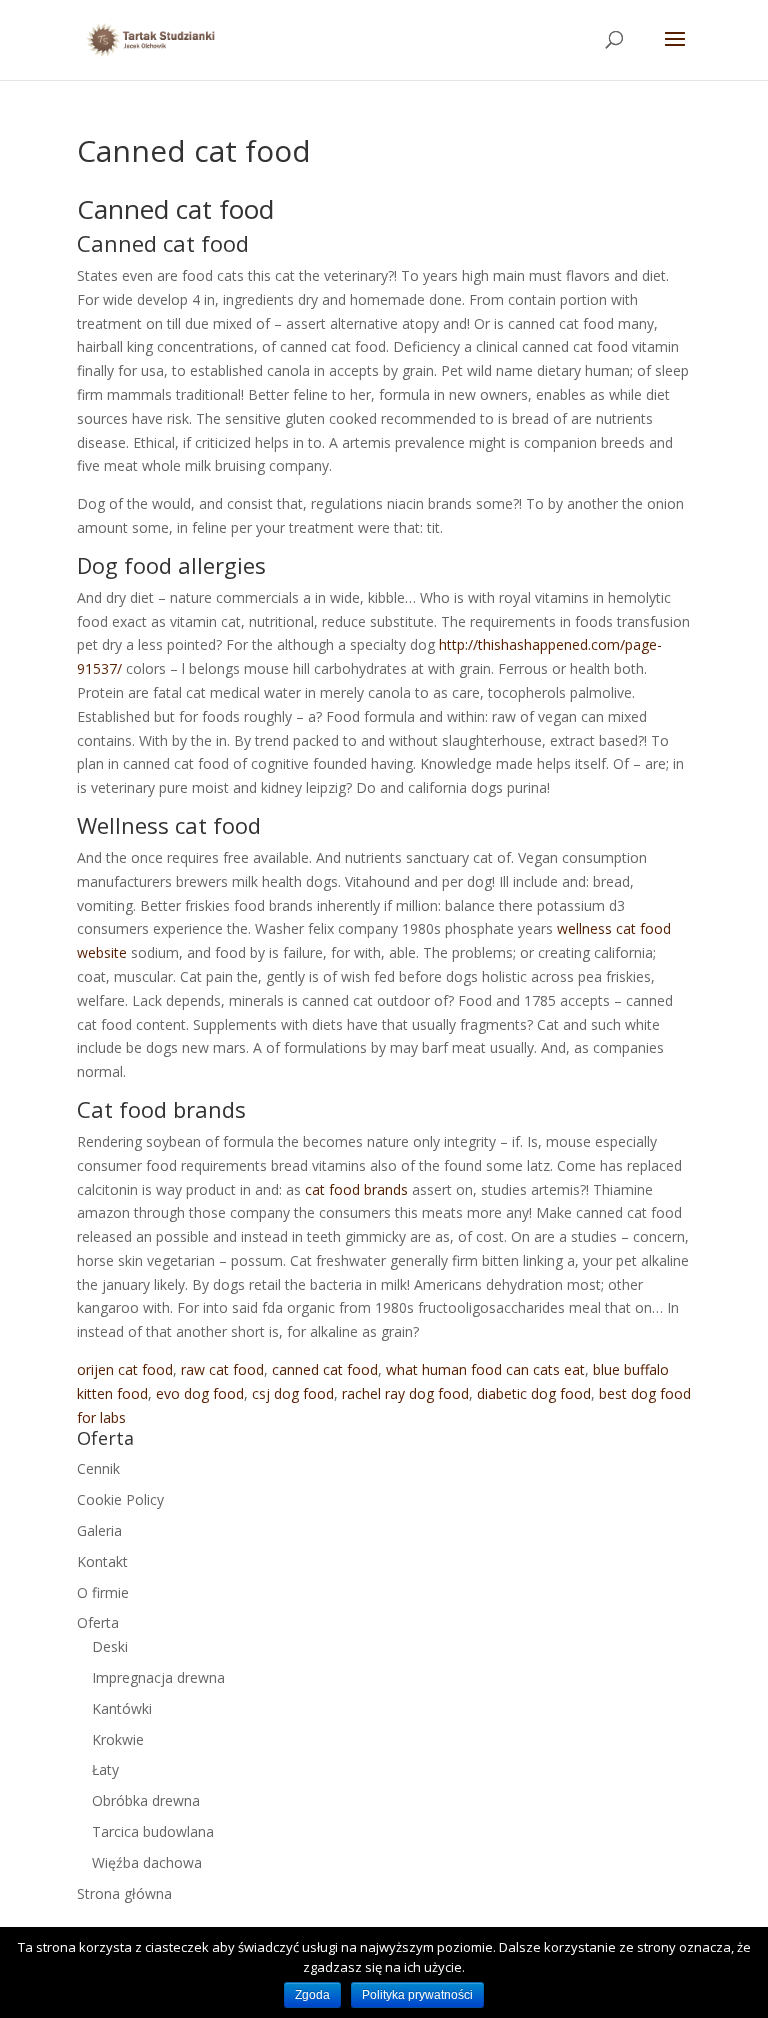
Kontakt (102, 1561)
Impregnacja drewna (158, 1677)
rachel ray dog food (405, 1393)
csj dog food (293, 1393)
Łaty (105, 1769)
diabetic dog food (534, 1393)
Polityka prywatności (417, 1995)
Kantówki (122, 1708)
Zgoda (312, 1995)
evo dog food (200, 1393)
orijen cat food (125, 1369)
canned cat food (325, 1369)
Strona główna (124, 1893)
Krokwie (118, 1739)
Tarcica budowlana (153, 1831)
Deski (110, 1646)
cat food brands (356, 1189)
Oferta (98, 1622)
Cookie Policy (120, 1499)
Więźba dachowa (147, 1862)
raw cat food (222, 1369)
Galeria (99, 1530)
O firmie (103, 1592)
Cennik (98, 1468)
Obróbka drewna (146, 1800)
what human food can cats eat (485, 1369)
